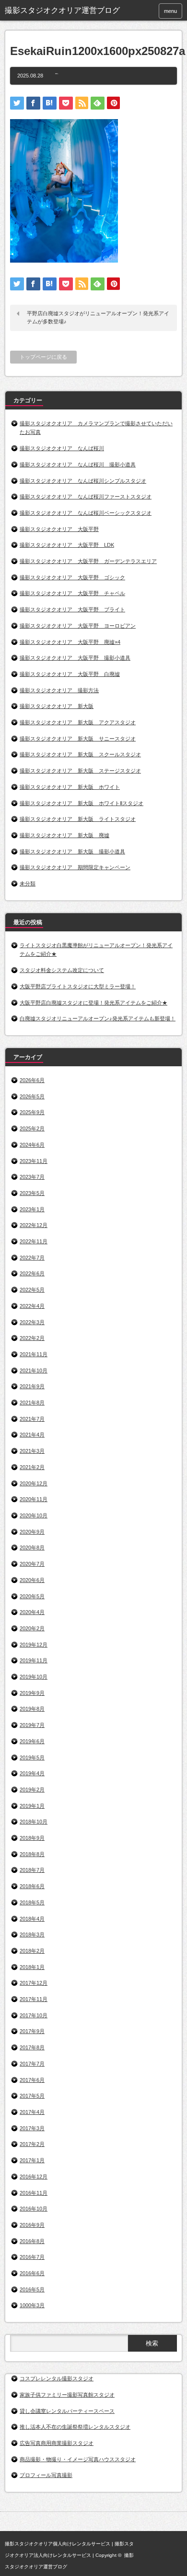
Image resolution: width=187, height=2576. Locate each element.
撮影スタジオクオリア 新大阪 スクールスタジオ (80, 754)
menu (170, 11)
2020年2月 (32, 1628)
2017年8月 (32, 2047)
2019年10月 (34, 1677)
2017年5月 (32, 2096)
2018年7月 (32, 1870)
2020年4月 (32, 1612)
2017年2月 (32, 2144)
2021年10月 (34, 1371)
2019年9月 (32, 1693)
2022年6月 (32, 1273)
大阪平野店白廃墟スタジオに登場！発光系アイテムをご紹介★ (93, 1003)
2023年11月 (34, 1161)
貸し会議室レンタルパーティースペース (67, 2411)
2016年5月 (32, 2289)
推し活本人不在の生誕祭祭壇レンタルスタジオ (75, 2427)
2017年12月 (34, 1983)
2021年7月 (32, 1419)
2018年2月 (32, 1951)
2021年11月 (34, 1354)
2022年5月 (32, 1290)
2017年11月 (34, 1999)
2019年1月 (32, 1806)
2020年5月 (32, 1596)
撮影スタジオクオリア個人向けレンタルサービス (58, 2544)
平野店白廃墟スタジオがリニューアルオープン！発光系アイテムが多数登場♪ (98, 318)
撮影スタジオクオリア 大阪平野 (59, 529)
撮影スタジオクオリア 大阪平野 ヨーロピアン (78, 626)
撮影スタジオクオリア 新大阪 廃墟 (64, 835)
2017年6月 (32, 2080)
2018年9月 (32, 1838)
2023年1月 (32, 1209)
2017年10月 (34, 2015)
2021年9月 (32, 1386)
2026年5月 (32, 1096)
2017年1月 (32, 2160)
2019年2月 (32, 1790)
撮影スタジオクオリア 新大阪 (57, 706)
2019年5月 (32, 1758)
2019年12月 (34, 1645)
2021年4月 (32, 1435)
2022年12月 (34, 1225)
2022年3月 (32, 1322)
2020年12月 (34, 1483)
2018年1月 (32, 1967)
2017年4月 (32, 2112)
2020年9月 (32, 1532)
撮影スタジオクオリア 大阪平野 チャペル (72, 593)
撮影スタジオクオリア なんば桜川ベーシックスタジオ (86, 513)
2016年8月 (32, 2241)
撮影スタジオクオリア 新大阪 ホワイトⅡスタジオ (82, 803)
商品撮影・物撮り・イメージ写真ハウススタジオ (78, 2459)
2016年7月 (32, 2257)
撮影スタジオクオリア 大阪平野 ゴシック (72, 577)
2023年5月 (32, 1193)
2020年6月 (32, 1580)
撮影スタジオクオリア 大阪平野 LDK (67, 545)
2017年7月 (32, 2064)
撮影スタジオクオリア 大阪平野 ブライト (72, 609)
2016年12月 (34, 2177)
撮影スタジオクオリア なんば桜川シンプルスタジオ (83, 481)
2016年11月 (34, 2193)
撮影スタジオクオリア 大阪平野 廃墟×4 (70, 642)
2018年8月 (32, 1854)
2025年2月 (32, 1128)
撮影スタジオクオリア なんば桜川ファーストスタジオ (86, 497)
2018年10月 (34, 1822)
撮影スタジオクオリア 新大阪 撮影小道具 (72, 851)
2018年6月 (32, 1886)
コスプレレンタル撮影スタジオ (57, 2378)
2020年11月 (34, 1499)
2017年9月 (32, 2031)
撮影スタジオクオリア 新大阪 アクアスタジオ (78, 722)
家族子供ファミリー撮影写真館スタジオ (67, 2395)
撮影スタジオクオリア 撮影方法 (59, 690)
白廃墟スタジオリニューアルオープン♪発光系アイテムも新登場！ (98, 1018)
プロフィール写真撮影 (46, 2475)
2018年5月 (32, 1902)
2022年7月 (32, 1258)
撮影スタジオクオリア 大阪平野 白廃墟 (70, 674)
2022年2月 (32, 1338)
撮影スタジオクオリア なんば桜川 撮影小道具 (78, 464)
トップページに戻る (43, 357)
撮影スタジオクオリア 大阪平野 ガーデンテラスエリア (88, 561)
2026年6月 (32, 1080)
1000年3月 (32, 2305)
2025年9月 (32, 1112)
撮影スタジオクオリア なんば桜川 (62, 448)
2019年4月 (32, 1773)
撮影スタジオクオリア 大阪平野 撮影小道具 (75, 658)
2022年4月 (32, 1306)
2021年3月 (32, 1451)
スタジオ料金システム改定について (62, 970)
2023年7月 (32, 1177)
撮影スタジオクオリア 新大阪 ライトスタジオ (78, 819)
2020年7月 (32, 1564)
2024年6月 (32, 1145)
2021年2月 (32, 1467)
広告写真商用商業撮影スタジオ (57, 2443)
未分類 (28, 884)
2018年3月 (32, 1935)
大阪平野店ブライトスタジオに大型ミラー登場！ (78, 986)
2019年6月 (32, 1741)
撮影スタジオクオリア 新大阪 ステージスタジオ (80, 771)
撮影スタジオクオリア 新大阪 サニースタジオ (78, 739)
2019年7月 (32, 1725)
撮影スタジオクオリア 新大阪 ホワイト (70, 787)
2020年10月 (34, 1515)
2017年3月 (32, 2128)
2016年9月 (32, 2225)
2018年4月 (32, 1919)
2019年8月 (32, 1709)
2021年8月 (32, 1403)
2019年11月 (34, 1660)
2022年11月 (34, 1241)
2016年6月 (32, 2273)
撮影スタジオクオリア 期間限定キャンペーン (75, 867)
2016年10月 (34, 2209)
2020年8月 (32, 1548)
